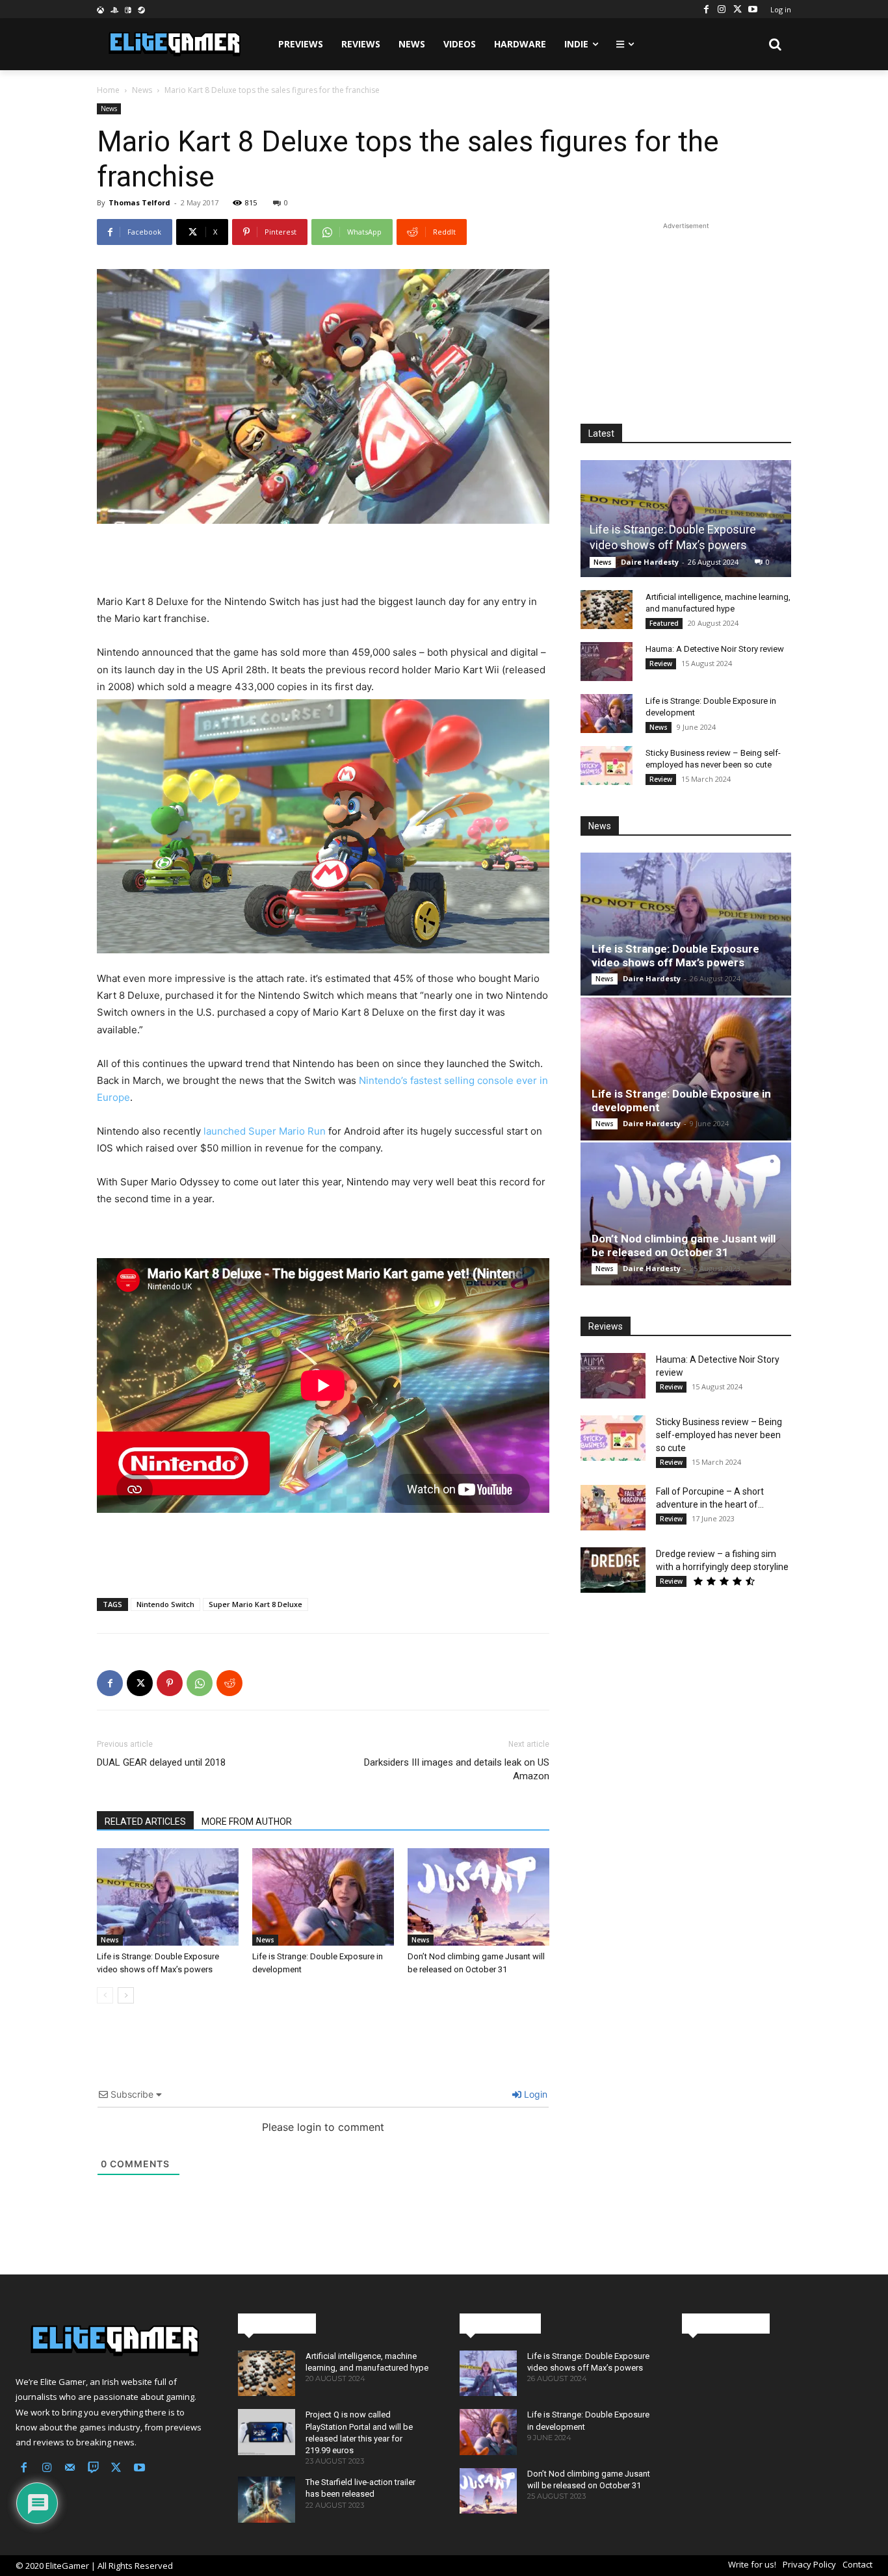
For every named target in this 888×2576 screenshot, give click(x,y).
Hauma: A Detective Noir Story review (715, 649)
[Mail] (70, 2469)
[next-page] (126, 1995)
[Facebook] (706, 9)
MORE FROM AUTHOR (247, 1822)
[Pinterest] (170, 1683)
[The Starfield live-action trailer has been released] (267, 2499)
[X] (737, 9)
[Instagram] (722, 9)
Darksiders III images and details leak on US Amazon (457, 1769)
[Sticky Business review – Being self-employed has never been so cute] (607, 766)
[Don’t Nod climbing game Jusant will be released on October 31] (478, 1897)
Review (661, 663)
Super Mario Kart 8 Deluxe (255, 1604)
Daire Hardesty (650, 562)
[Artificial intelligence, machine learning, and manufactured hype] (607, 610)
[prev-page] (105, 1995)
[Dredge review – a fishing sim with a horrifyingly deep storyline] (613, 1570)
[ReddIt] (229, 1683)
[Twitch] (94, 2469)
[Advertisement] (323, 560)
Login (534, 2094)
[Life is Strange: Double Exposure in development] (323, 1897)
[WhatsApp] (200, 1683)
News (142, 90)
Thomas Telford (139, 202)
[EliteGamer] (173, 44)
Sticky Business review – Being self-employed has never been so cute (719, 1435)
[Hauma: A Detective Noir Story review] (607, 662)
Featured (664, 623)
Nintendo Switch (165, 1604)
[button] (776, 44)
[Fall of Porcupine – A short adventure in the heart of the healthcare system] (613, 1508)
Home (108, 90)
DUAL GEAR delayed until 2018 (161, 1762)
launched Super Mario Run (265, 1131)
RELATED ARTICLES (145, 1822)
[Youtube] (753, 9)
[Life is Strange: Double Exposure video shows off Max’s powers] (168, 1897)
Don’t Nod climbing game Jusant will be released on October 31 (684, 1245)
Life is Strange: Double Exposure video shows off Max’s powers (675, 956)
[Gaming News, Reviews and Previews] (111, 2341)
